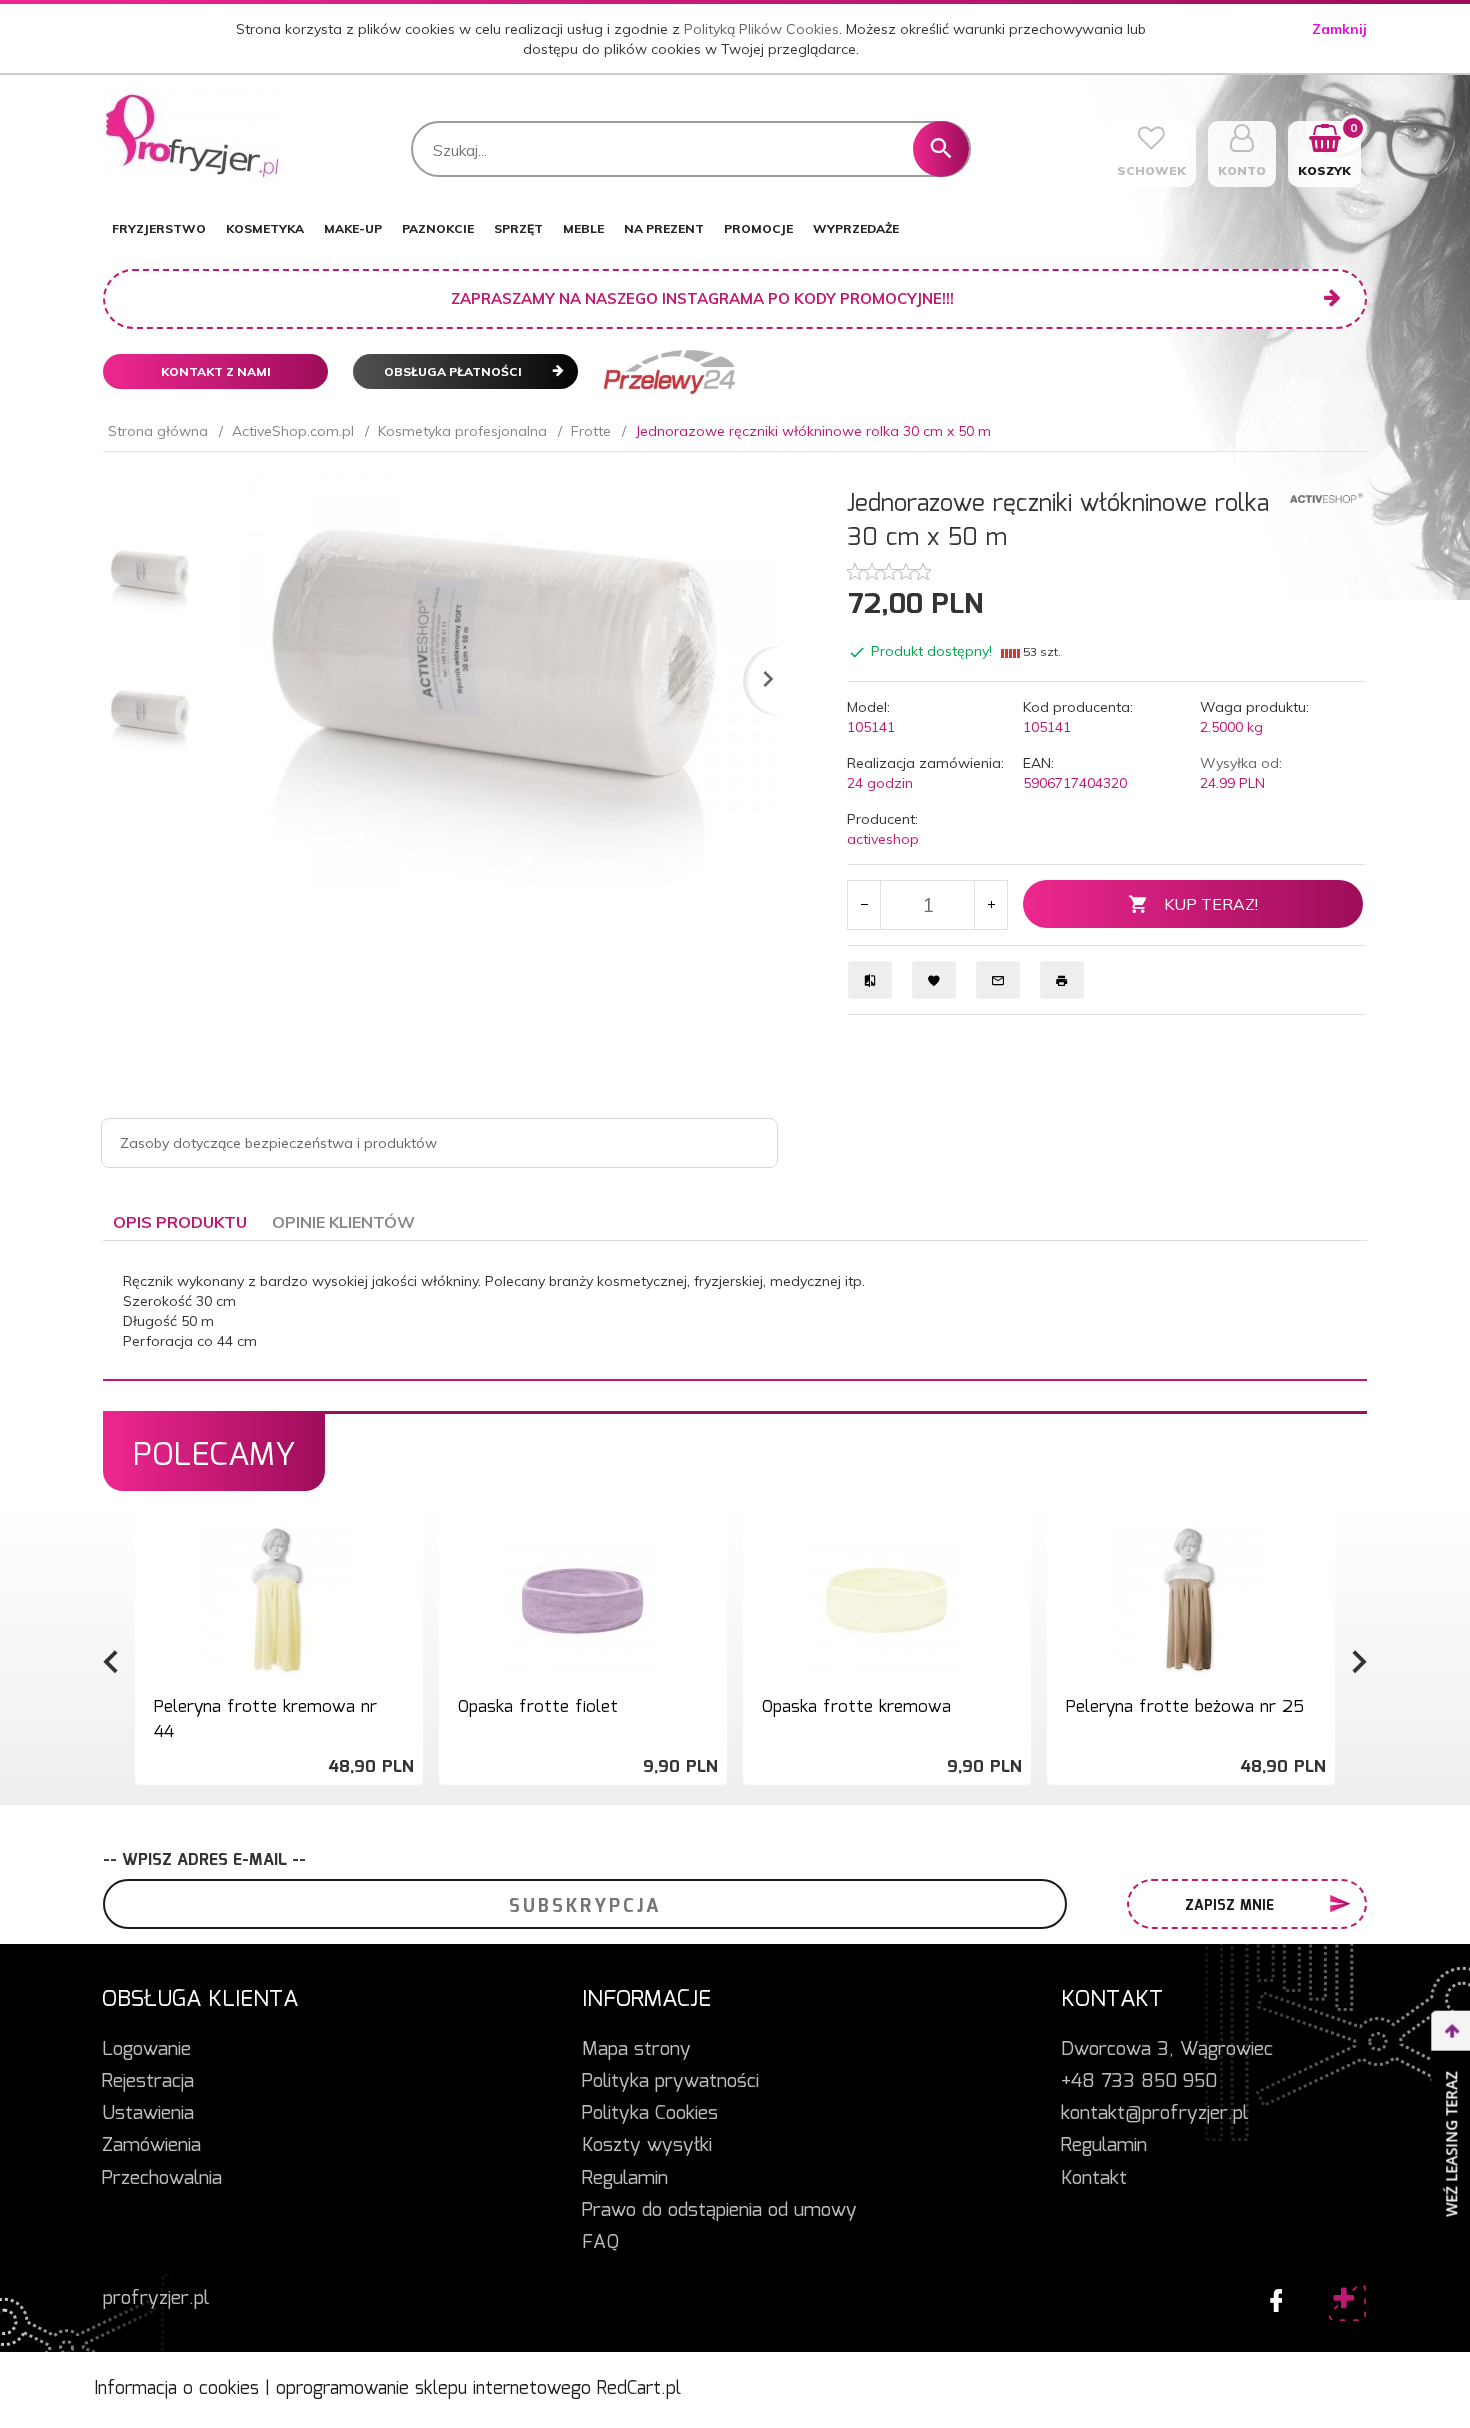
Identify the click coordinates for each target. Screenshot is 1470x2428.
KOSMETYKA (265, 228)
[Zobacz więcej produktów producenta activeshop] (1326, 497)
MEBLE (583, 228)
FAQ (600, 2243)
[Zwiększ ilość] (990, 905)
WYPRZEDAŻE (856, 228)
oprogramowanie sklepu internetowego (433, 2389)
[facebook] (1271, 2296)
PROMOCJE (758, 228)
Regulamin (625, 2179)
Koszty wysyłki (647, 2146)
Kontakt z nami (216, 371)
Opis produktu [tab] (180, 1222)
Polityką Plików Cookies (761, 29)
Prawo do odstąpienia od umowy (719, 2211)
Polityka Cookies (650, 2114)
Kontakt (1094, 2179)
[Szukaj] (941, 149)
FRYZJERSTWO (159, 228)
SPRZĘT (518, 228)
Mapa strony (636, 2050)
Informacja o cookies (176, 2389)
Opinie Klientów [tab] (343, 1222)
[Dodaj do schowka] (405, 1551)
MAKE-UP (353, 228)
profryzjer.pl (156, 2299)
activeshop (883, 839)
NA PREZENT (664, 228)
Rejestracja (148, 2082)
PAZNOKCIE (438, 228)
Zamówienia (151, 2146)
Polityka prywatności (670, 2082)
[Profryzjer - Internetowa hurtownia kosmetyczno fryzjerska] (192, 136)
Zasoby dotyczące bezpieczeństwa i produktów (278, 1143)
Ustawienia (148, 2114)
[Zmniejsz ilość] (864, 905)
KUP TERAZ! (1211, 904)
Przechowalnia (162, 2179)
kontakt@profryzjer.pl (1154, 2114)
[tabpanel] (735, 1311)
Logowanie (146, 2050)
